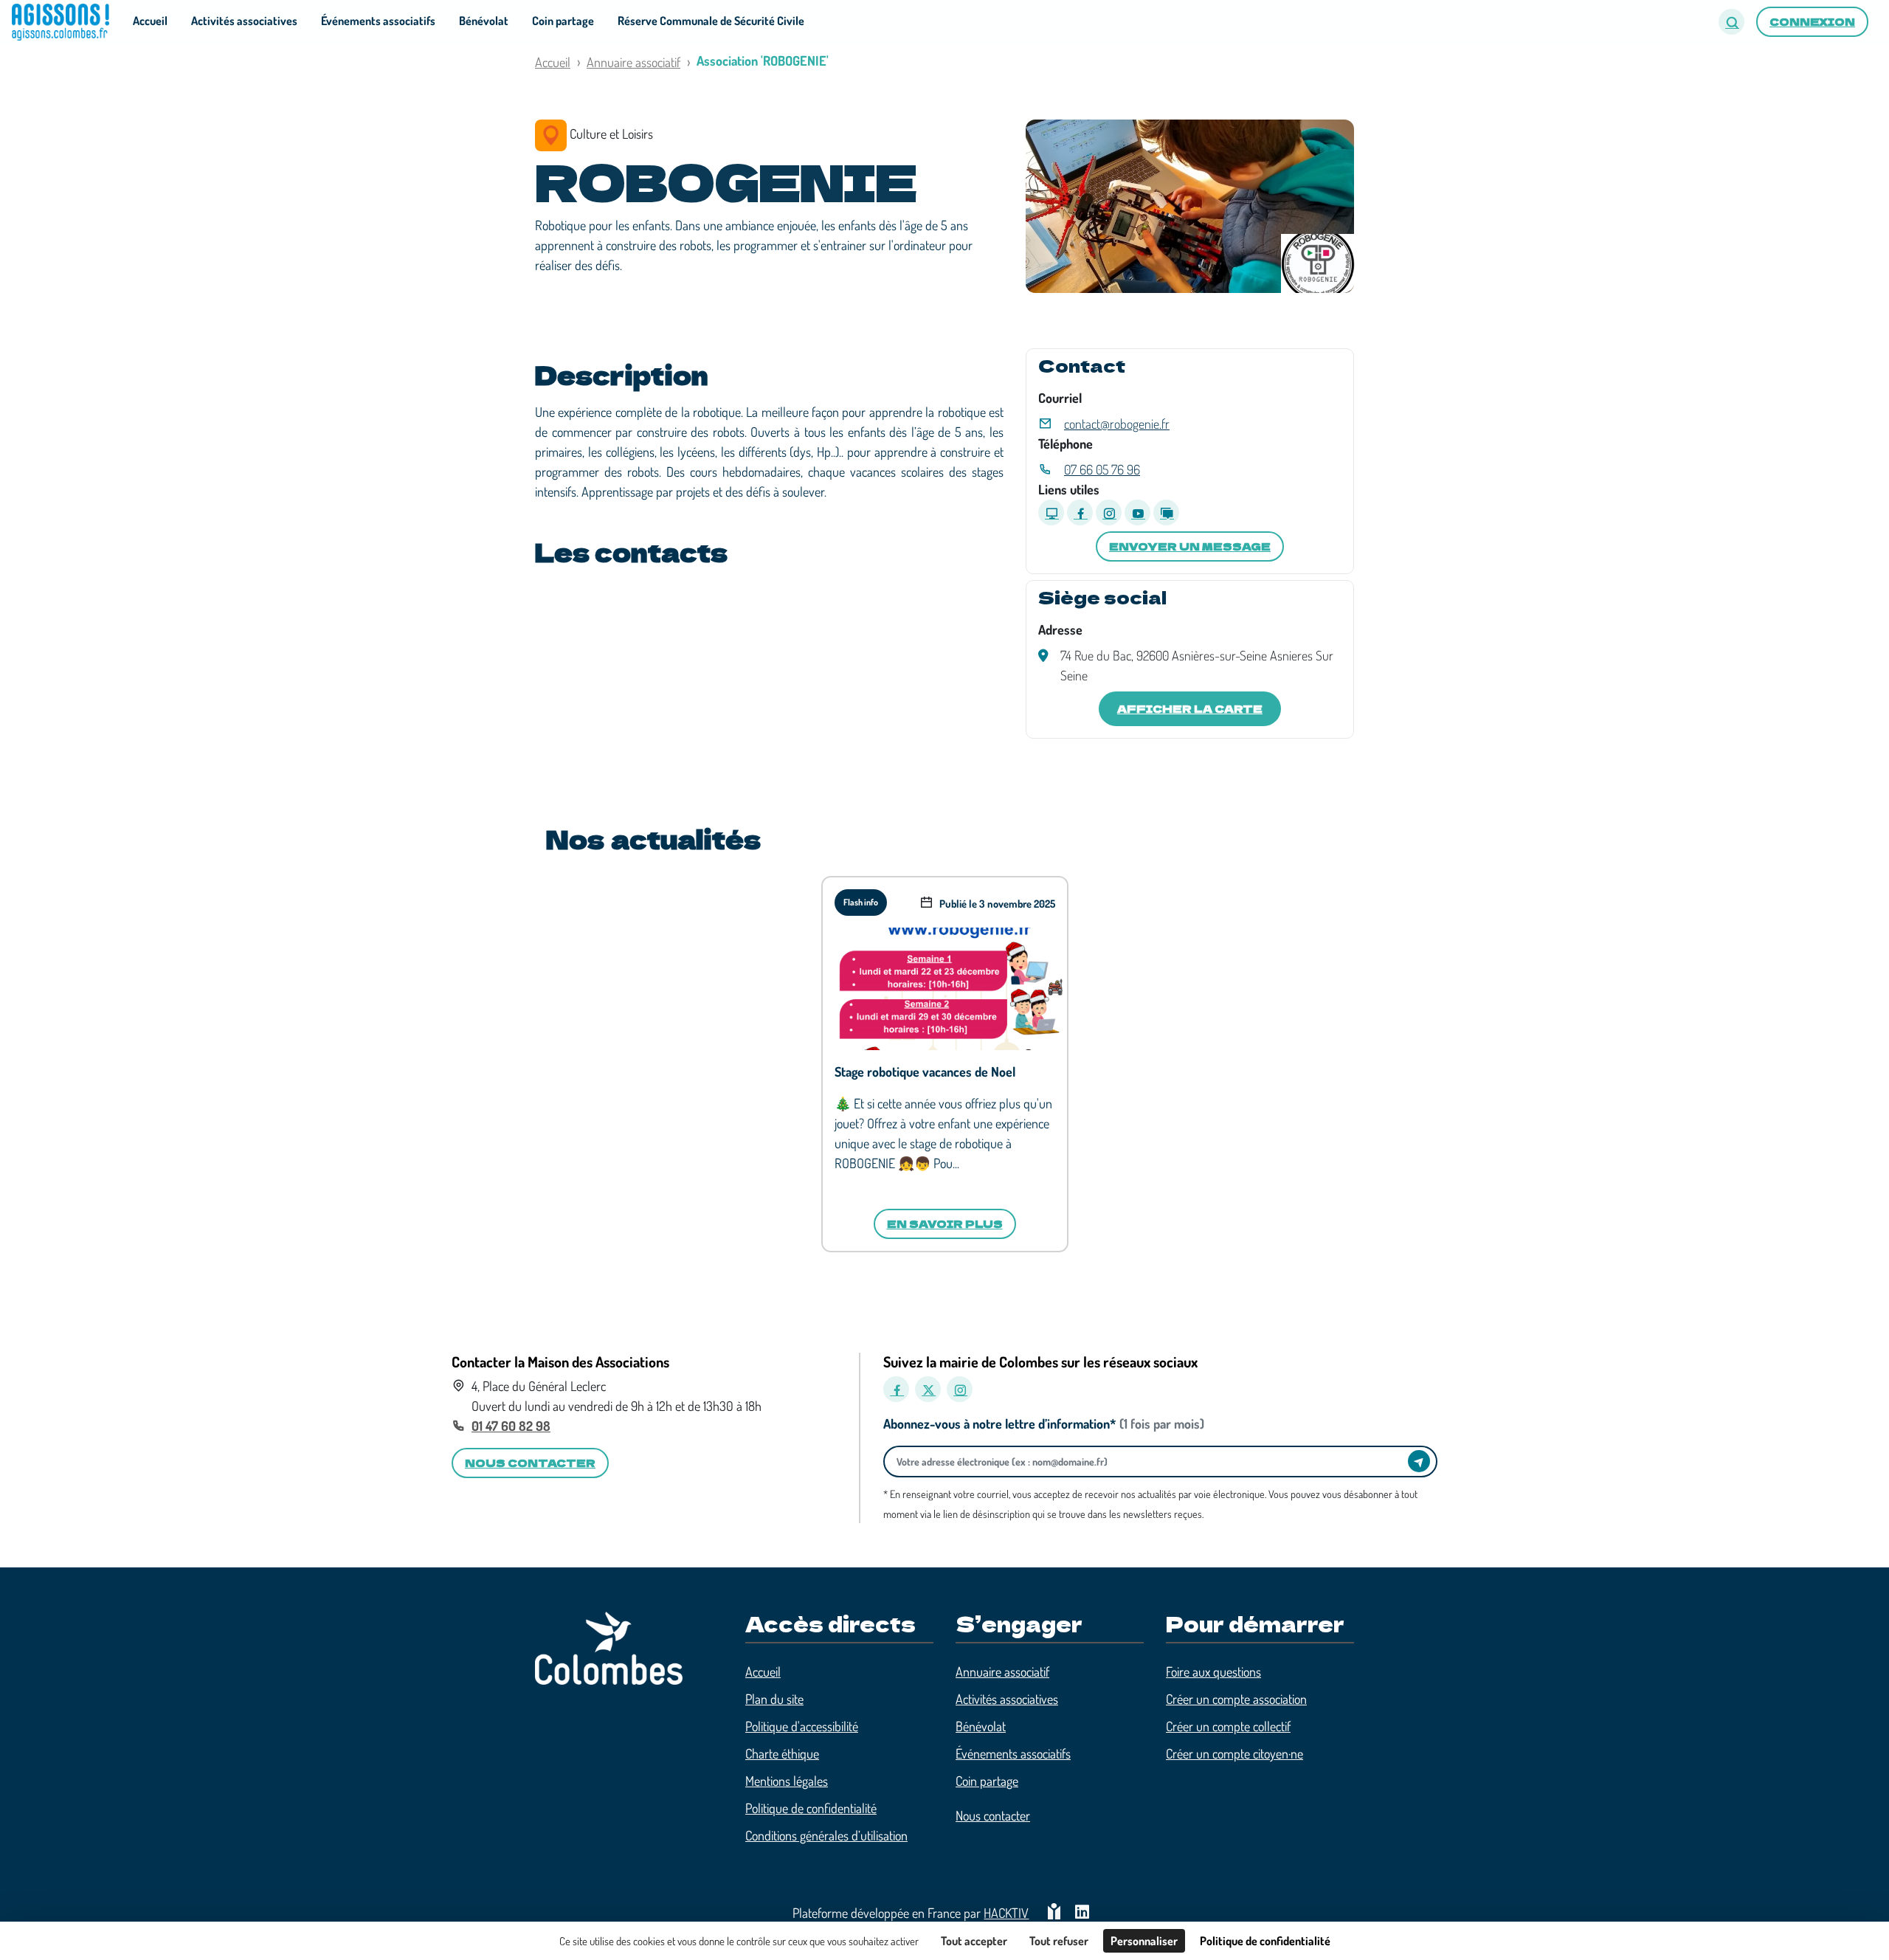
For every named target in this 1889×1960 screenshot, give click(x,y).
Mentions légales (787, 1781)
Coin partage (987, 1781)
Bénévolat (981, 1726)
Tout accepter (974, 1941)
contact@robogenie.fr (1117, 424)
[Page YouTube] (1137, 513)
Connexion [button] (1812, 21)
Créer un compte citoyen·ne (1234, 1753)
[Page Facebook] (1080, 513)
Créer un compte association (1236, 1699)
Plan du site (774, 1699)
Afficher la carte (1190, 708)
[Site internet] (1051, 513)
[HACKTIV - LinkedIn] (1082, 1913)
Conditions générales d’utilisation (826, 1835)
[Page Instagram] (1109, 513)
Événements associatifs (1013, 1753)
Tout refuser (1059, 1941)
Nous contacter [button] (530, 1463)
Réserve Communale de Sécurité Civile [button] (711, 21)
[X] (928, 1389)
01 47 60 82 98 (511, 1426)
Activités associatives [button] (244, 21)
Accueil (553, 62)
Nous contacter (993, 1815)
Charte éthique (782, 1753)
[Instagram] (960, 1389)
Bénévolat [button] (484, 21)
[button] (1731, 22)
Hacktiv (1006, 1913)
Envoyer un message (1190, 546)
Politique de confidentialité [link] (1265, 1941)
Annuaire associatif (633, 62)
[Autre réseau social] (1166, 513)
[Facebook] (896, 1389)
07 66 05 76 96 (1102, 469)
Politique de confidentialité (811, 1808)
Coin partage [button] (563, 21)
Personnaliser (1144, 1941)
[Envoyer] (1419, 1461)
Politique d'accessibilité (802, 1726)
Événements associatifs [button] (378, 21)
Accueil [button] (150, 21)
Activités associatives (1007, 1699)
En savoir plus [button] (945, 1224)
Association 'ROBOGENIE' (763, 61)
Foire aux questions (1213, 1671)
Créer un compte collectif (1228, 1726)
